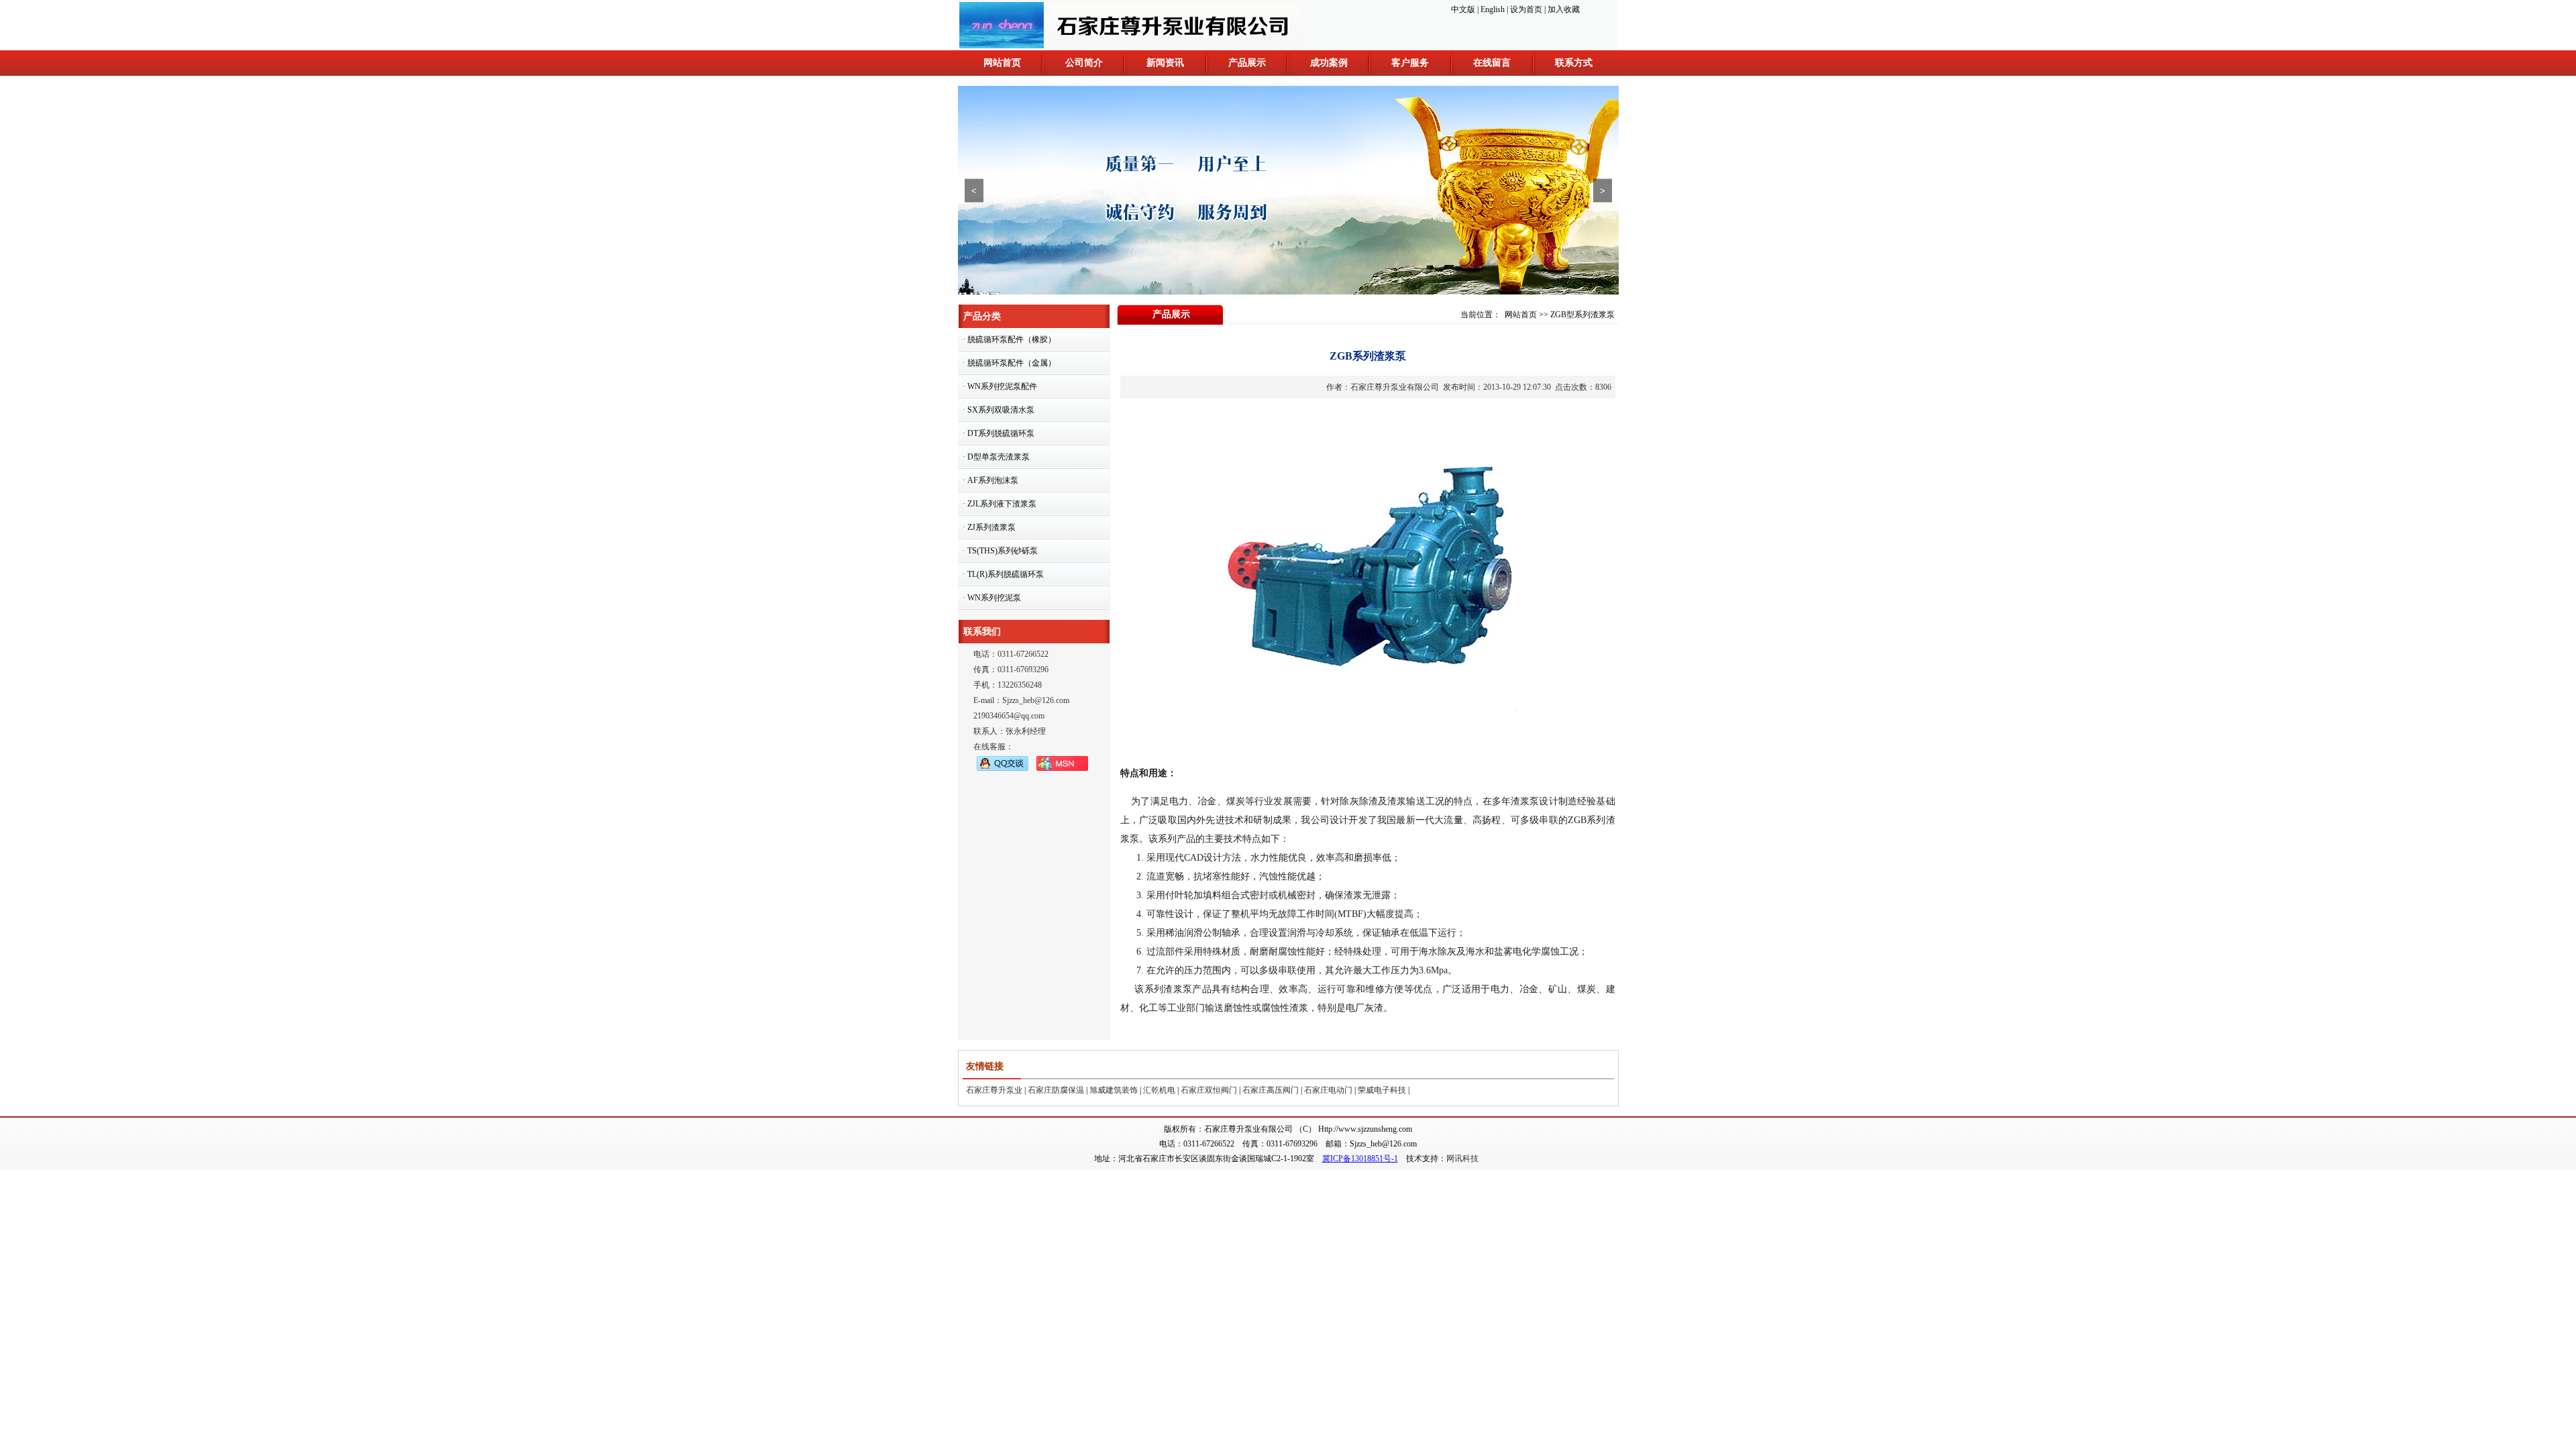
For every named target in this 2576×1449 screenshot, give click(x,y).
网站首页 (1002, 63)
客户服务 (1410, 63)
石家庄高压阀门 (1271, 1090)
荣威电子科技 (1382, 1090)
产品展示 (1247, 63)
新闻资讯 (1165, 63)
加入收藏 (1564, 9)
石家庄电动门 (1328, 1090)
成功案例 (1329, 63)
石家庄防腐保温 (1056, 1090)
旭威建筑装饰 (1114, 1090)
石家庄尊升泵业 (994, 1090)
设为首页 (1526, 9)
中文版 (1463, 9)
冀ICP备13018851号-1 (1360, 1159)
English (1493, 9)
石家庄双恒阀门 (1209, 1090)
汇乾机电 (1159, 1090)
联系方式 (1574, 63)
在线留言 (1492, 63)
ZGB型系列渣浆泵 (1582, 315)
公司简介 (1084, 63)
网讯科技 (1462, 1159)
